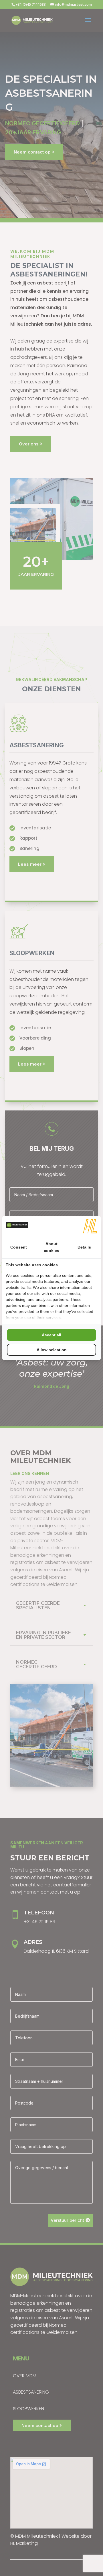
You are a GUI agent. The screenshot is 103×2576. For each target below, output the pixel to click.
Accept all (51, 1335)
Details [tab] (84, 1247)
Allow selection (52, 1350)
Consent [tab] (19, 1247)
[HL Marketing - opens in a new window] (90, 1226)
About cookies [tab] (51, 1247)
